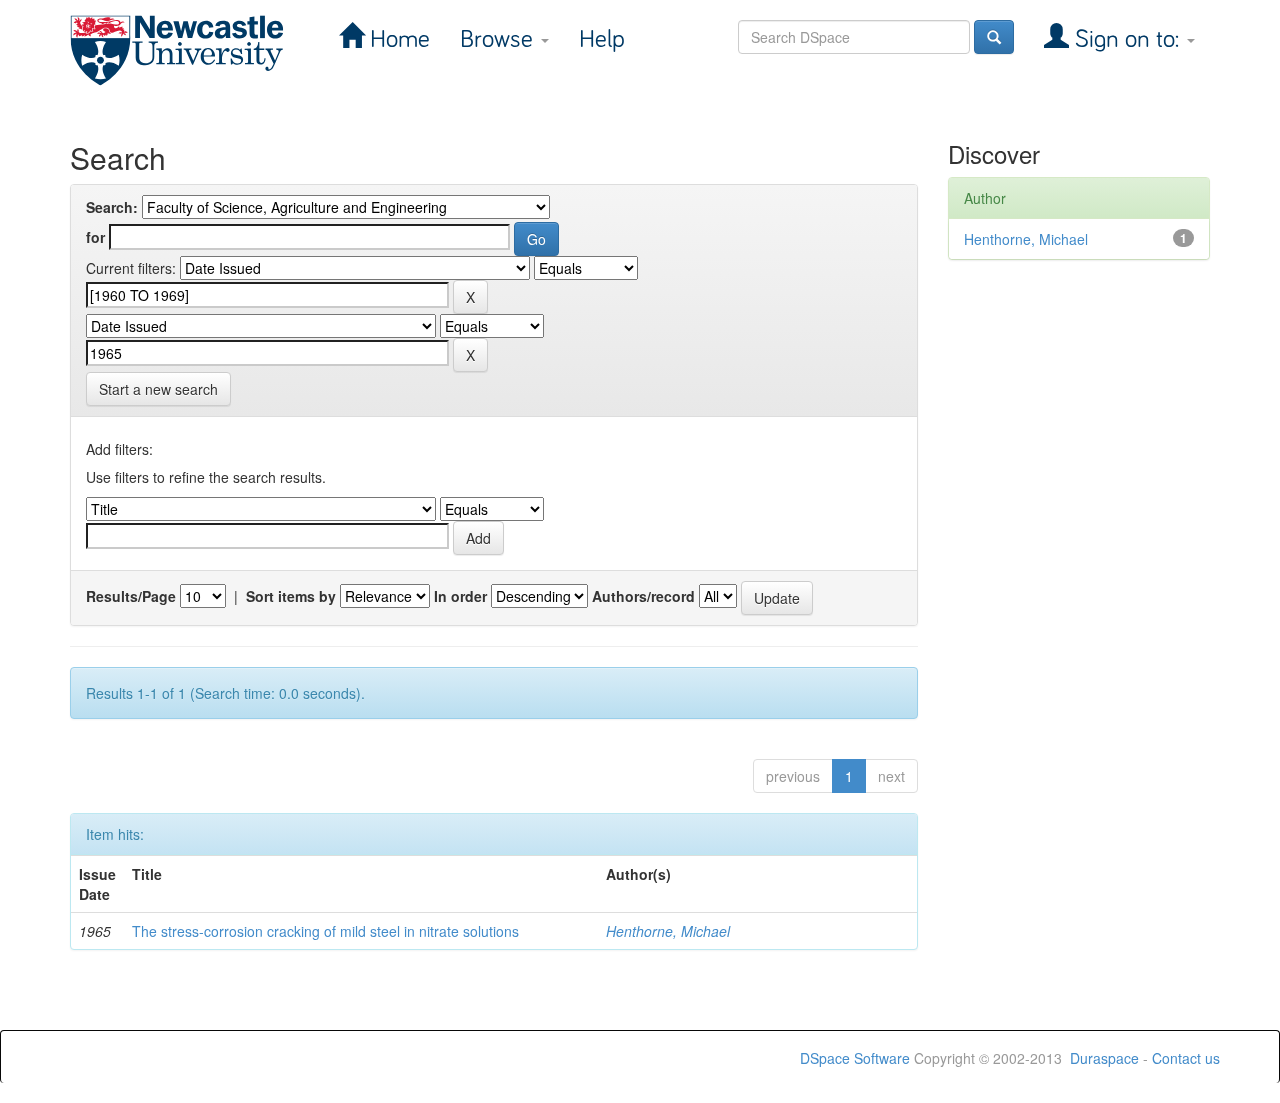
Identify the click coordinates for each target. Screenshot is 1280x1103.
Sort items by (291, 596)
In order (460, 596)
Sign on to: (1127, 39)
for (95, 237)
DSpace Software (855, 1058)
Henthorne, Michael (668, 931)
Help (602, 39)
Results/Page (131, 596)
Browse (499, 39)
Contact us (1186, 1058)
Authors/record (643, 596)
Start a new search (158, 389)
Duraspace (1104, 1058)
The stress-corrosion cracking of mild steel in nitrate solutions (325, 931)
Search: (112, 207)
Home (397, 39)
